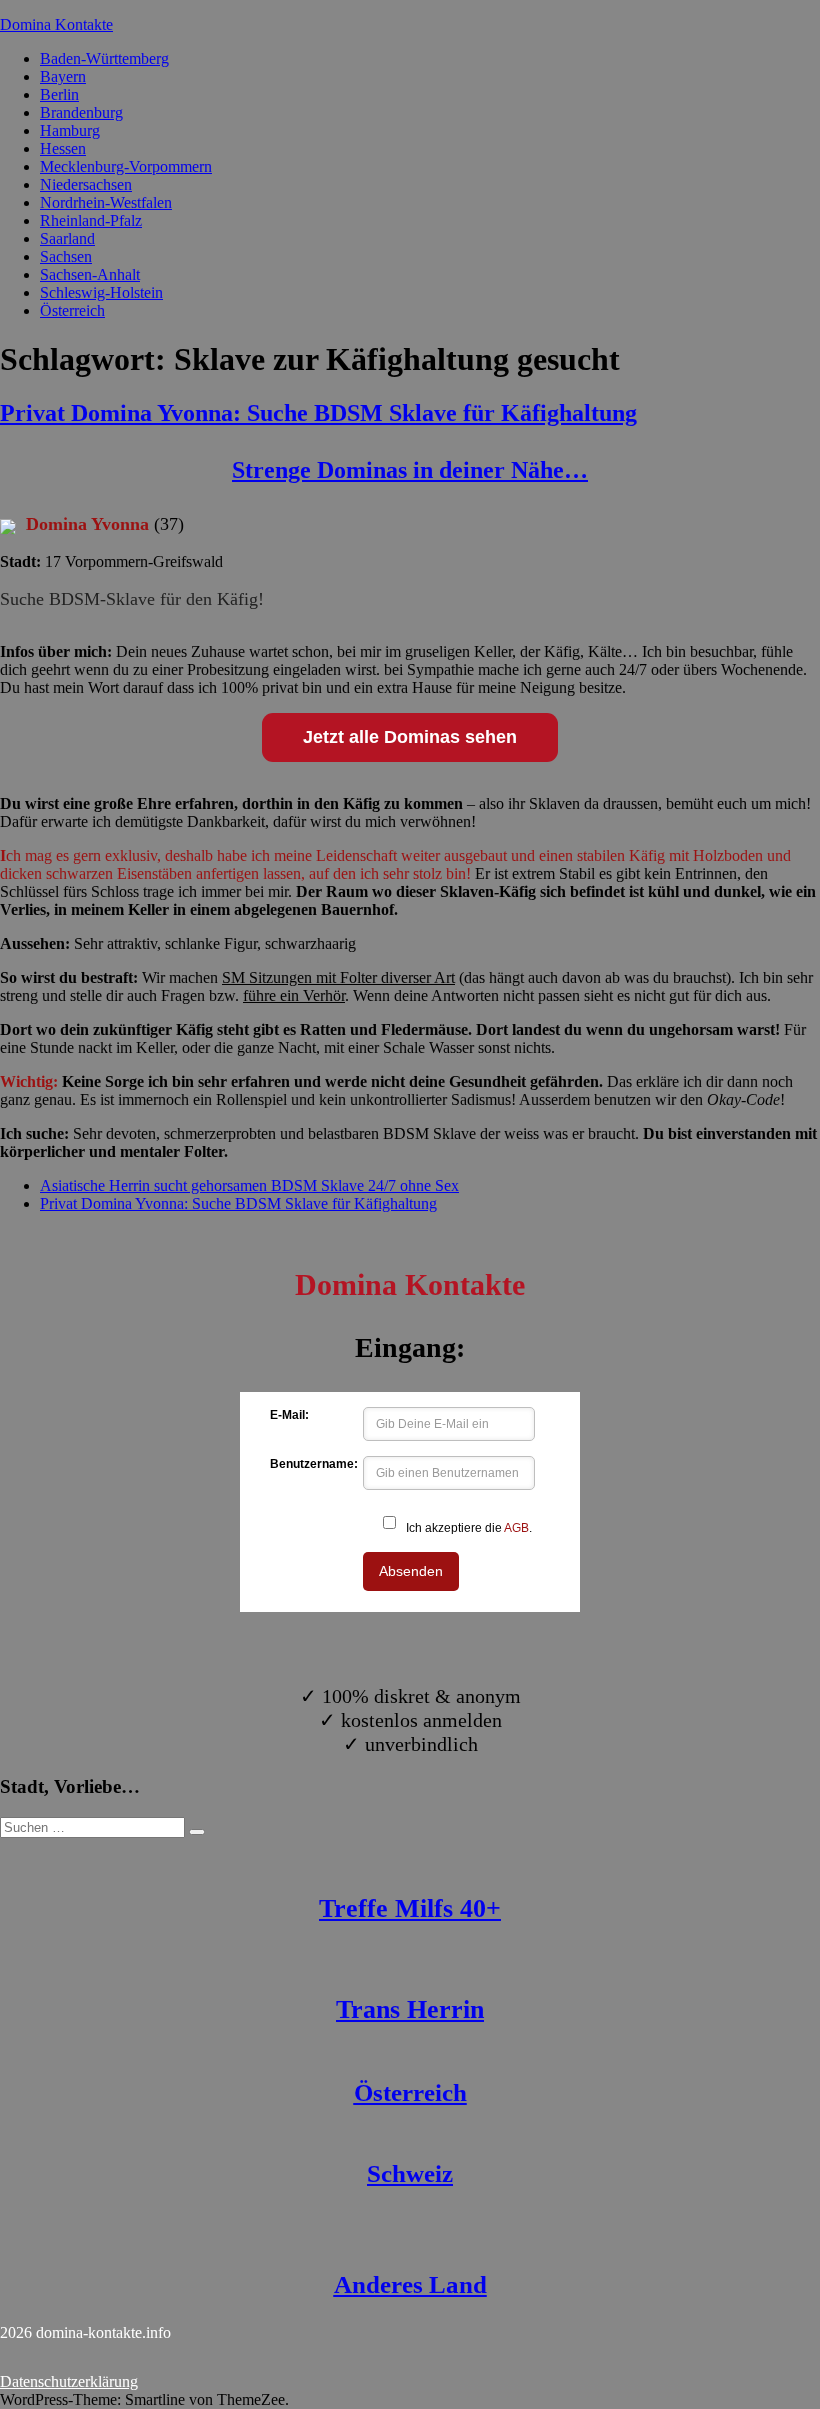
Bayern (63, 76)
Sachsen (66, 256)
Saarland (67, 238)
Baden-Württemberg (104, 58)
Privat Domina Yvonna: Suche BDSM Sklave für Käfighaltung (318, 413)
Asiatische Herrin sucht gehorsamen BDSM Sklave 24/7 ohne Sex (249, 1185)
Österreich (72, 310)
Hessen (63, 148)
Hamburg (70, 130)
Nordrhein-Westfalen (106, 202)
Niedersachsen (86, 184)
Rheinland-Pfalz (91, 220)
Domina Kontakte (56, 24)
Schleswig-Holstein (101, 292)
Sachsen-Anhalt (90, 274)
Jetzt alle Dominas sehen (410, 737)
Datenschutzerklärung (69, 2381)
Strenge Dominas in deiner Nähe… (410, 470)
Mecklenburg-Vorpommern (126, 166)
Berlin (59, 94)
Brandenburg (81, 112)
